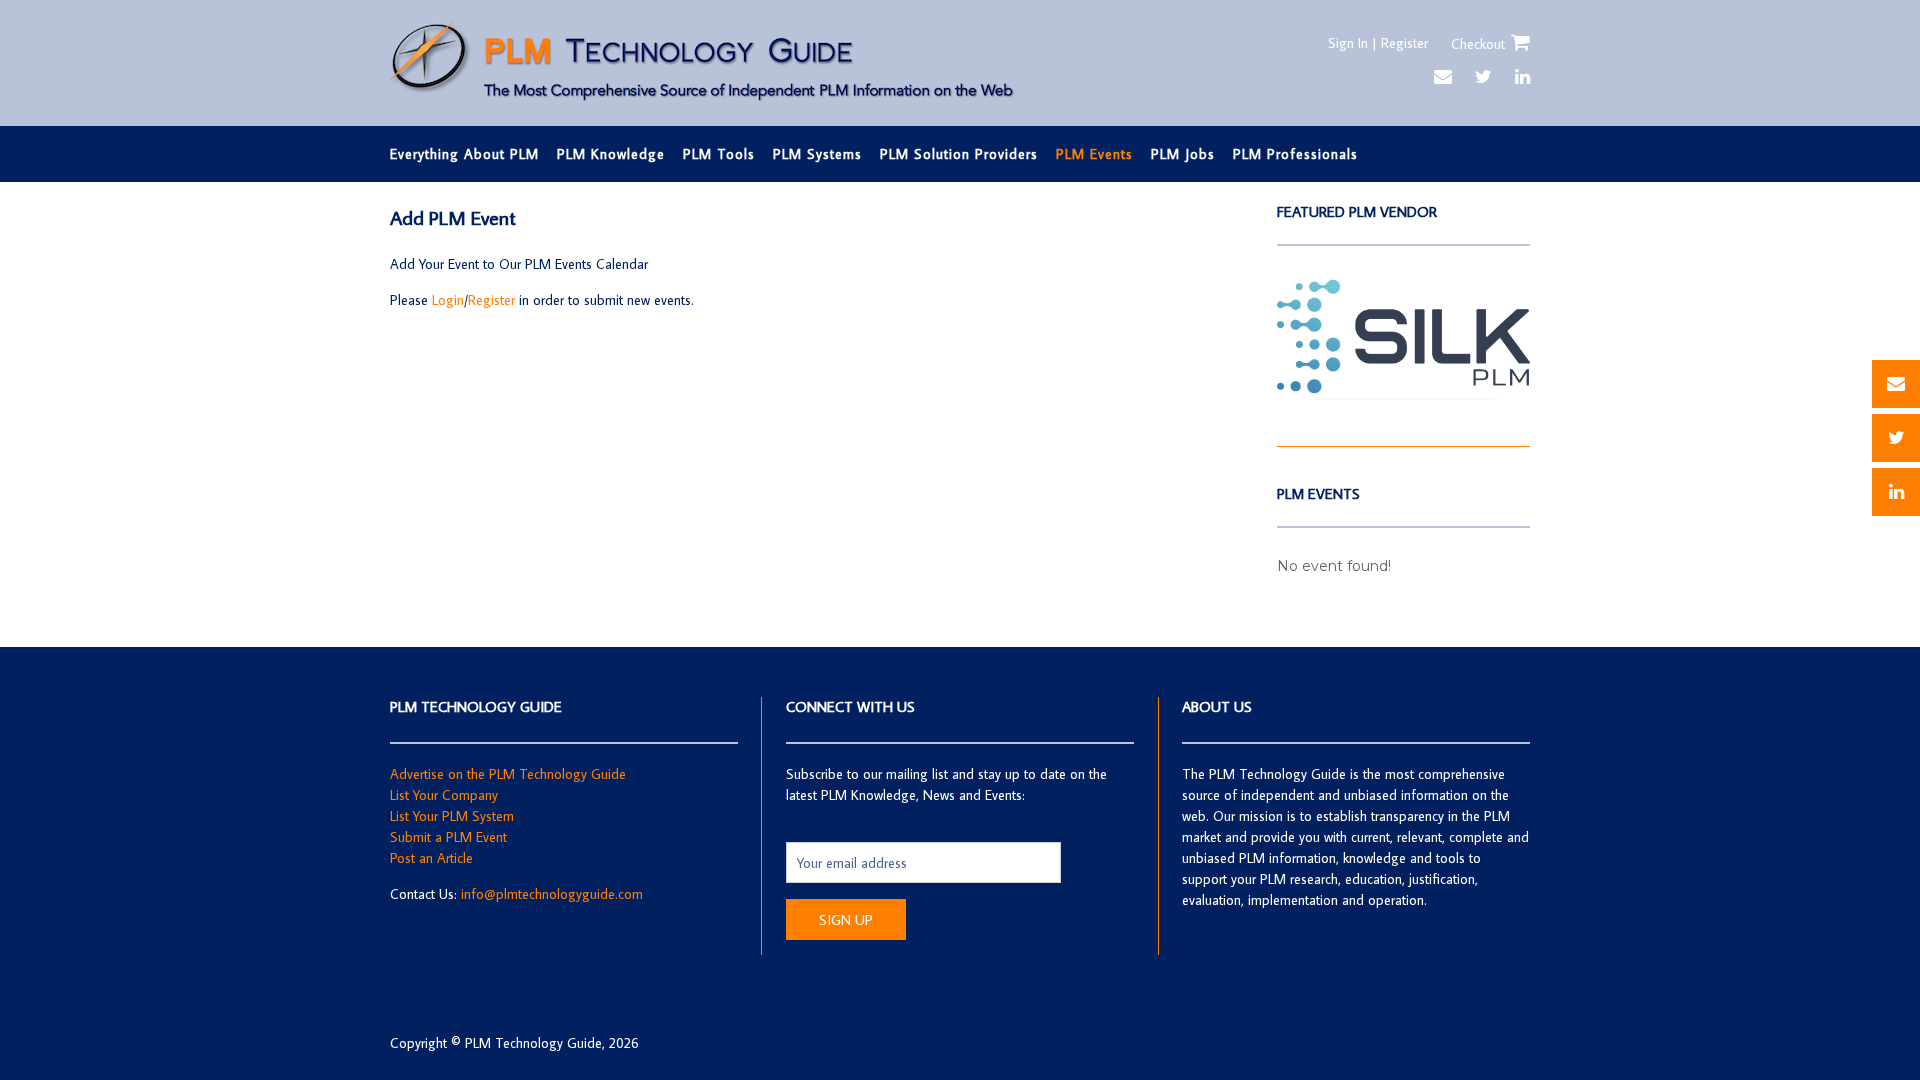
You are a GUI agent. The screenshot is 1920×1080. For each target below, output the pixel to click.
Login (448, 300)
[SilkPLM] (1403, 395)
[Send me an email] (1443, 76)
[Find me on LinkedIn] (1522, 76)
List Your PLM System (452, 816)
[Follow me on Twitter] (1483, 76)
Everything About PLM (464, 154)
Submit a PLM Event (448, 837)
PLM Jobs (1183, 154)
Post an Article (431, 858)
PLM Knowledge (611, 154)
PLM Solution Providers (959, 154)
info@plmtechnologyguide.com (552, 894)
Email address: (828, 831)
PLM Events (1094, 154)
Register (491, 300)
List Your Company (444, 795)
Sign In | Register (1378, 43)
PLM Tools (719, 154)
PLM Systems (817, 154)
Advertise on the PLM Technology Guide (508, 774)
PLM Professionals (1295, 154)
